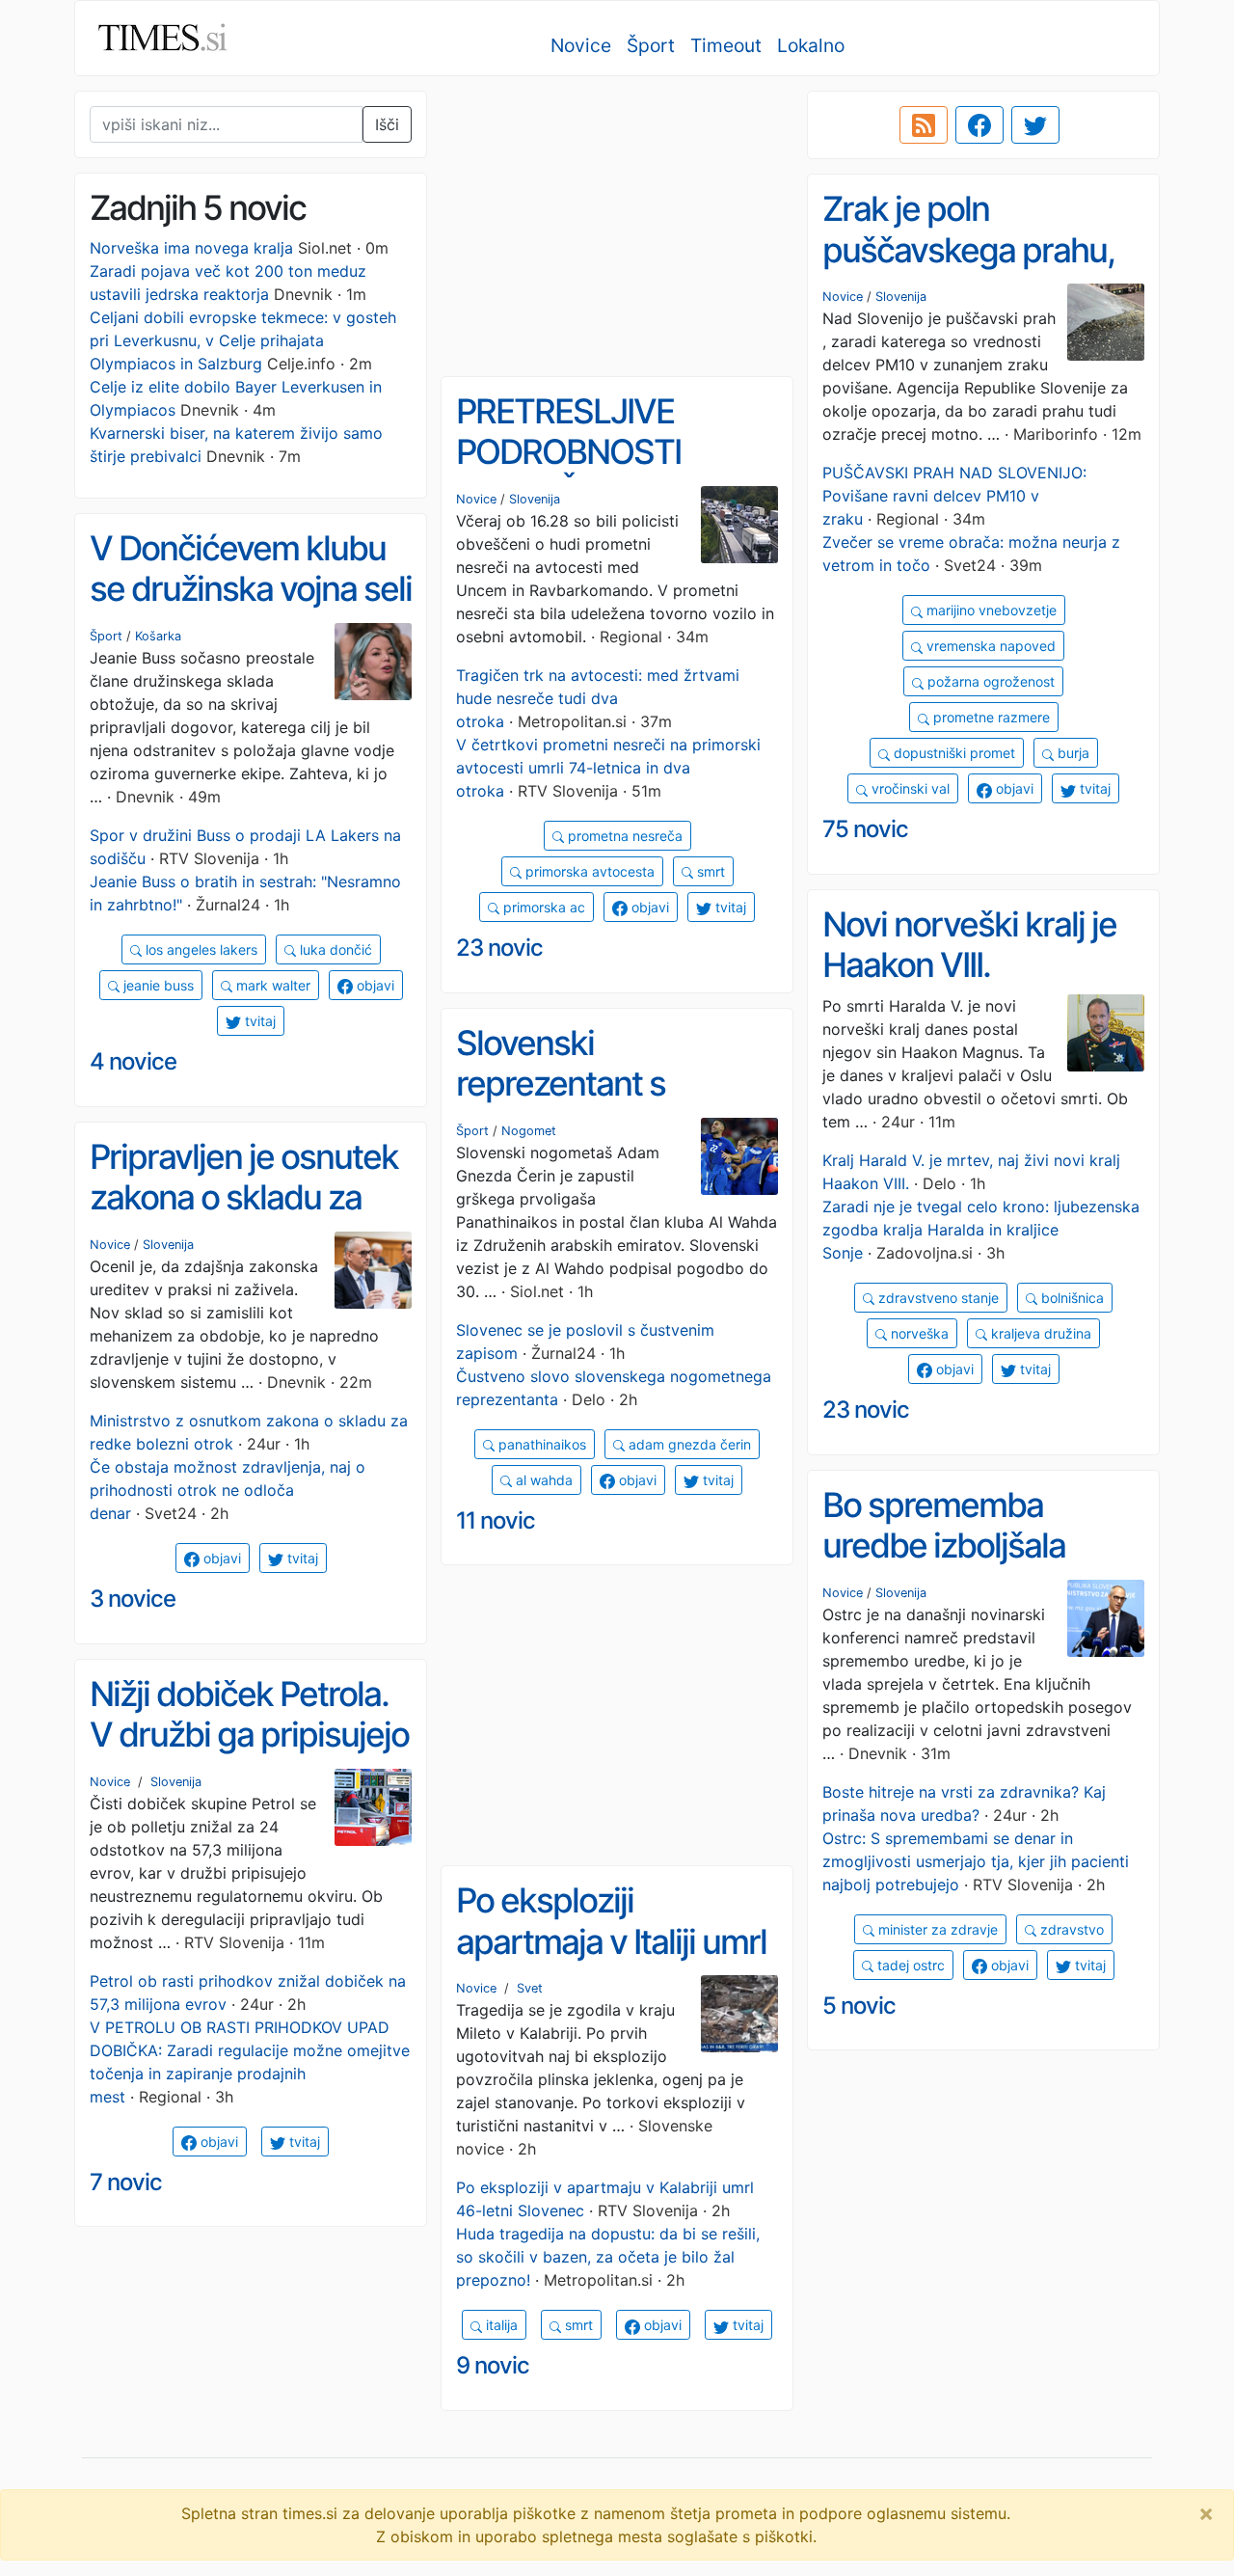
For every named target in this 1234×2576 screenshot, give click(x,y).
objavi (1013, 788)
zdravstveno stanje (937, 1298)
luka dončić (334, 949)
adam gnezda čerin (688, 1444)
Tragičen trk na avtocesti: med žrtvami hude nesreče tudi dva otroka (598, 698)
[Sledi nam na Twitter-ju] (1035, 125)
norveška (918, 1333)
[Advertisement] (617, 227)
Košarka (158, 636)
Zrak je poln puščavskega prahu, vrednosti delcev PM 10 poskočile (969, 270)
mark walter (271, 985)
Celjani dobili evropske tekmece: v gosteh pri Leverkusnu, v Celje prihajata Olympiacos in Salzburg (243, 340)
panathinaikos (540, 1444)
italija (500, 2325)
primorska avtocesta (588, 871)
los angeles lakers (200, 949)
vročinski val (909, 788)
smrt (709, 871)
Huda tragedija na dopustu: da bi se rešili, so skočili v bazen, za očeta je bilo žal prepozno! (608, 2257)
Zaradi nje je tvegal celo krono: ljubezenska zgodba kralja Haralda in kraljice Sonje (981, 1230)
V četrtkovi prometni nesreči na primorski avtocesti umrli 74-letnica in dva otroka (608, 768)
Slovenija (901, 297)
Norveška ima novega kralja (191, 248)
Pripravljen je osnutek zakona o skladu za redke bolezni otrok (244, 1197)
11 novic (496, 1520)
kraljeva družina (1039, 1333)
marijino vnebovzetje (990, 610)
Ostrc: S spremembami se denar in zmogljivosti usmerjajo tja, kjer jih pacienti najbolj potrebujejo (976, 1861)
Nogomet (529, 1131)
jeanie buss (157, 985)
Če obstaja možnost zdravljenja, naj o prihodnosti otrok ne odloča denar (228, 1490)
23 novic (499, 948)
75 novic (865, 829)
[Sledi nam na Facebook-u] (979, 125)
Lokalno (811, 45)
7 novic (126, 2182)
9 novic (493, 2365)
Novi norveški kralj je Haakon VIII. (969, 945)
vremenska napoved (989, 646)
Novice (581, 45)
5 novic (859, 2006)
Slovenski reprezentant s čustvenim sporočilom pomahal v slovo (615, 1104)
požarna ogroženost (989, 681)
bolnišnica (1071, 1298)
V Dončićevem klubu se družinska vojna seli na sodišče (251, 589)
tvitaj (1093, 788)
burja (1072, 753)
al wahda (542, 1480)
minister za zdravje (936, 1929)
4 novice (133, 1061)
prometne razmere (990, 717)
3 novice (133, 1599)
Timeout (726, 45)
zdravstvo (1070, 1929)
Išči (387, 124)
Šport (651, 45)
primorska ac (542, 907)
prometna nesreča (623, 836)
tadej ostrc (909, 1965)
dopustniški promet (952, 753)
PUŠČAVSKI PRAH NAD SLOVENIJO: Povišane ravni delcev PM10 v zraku (954, 496)
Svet (530, 1988)
